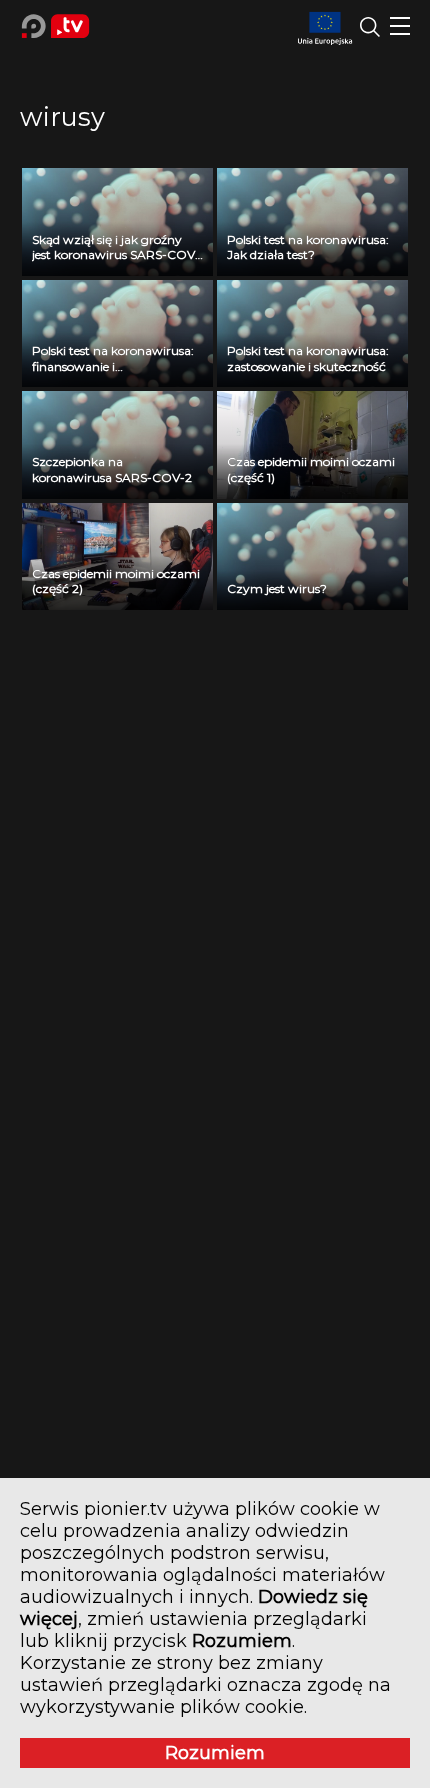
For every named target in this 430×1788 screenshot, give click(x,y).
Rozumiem (215, 1753)
